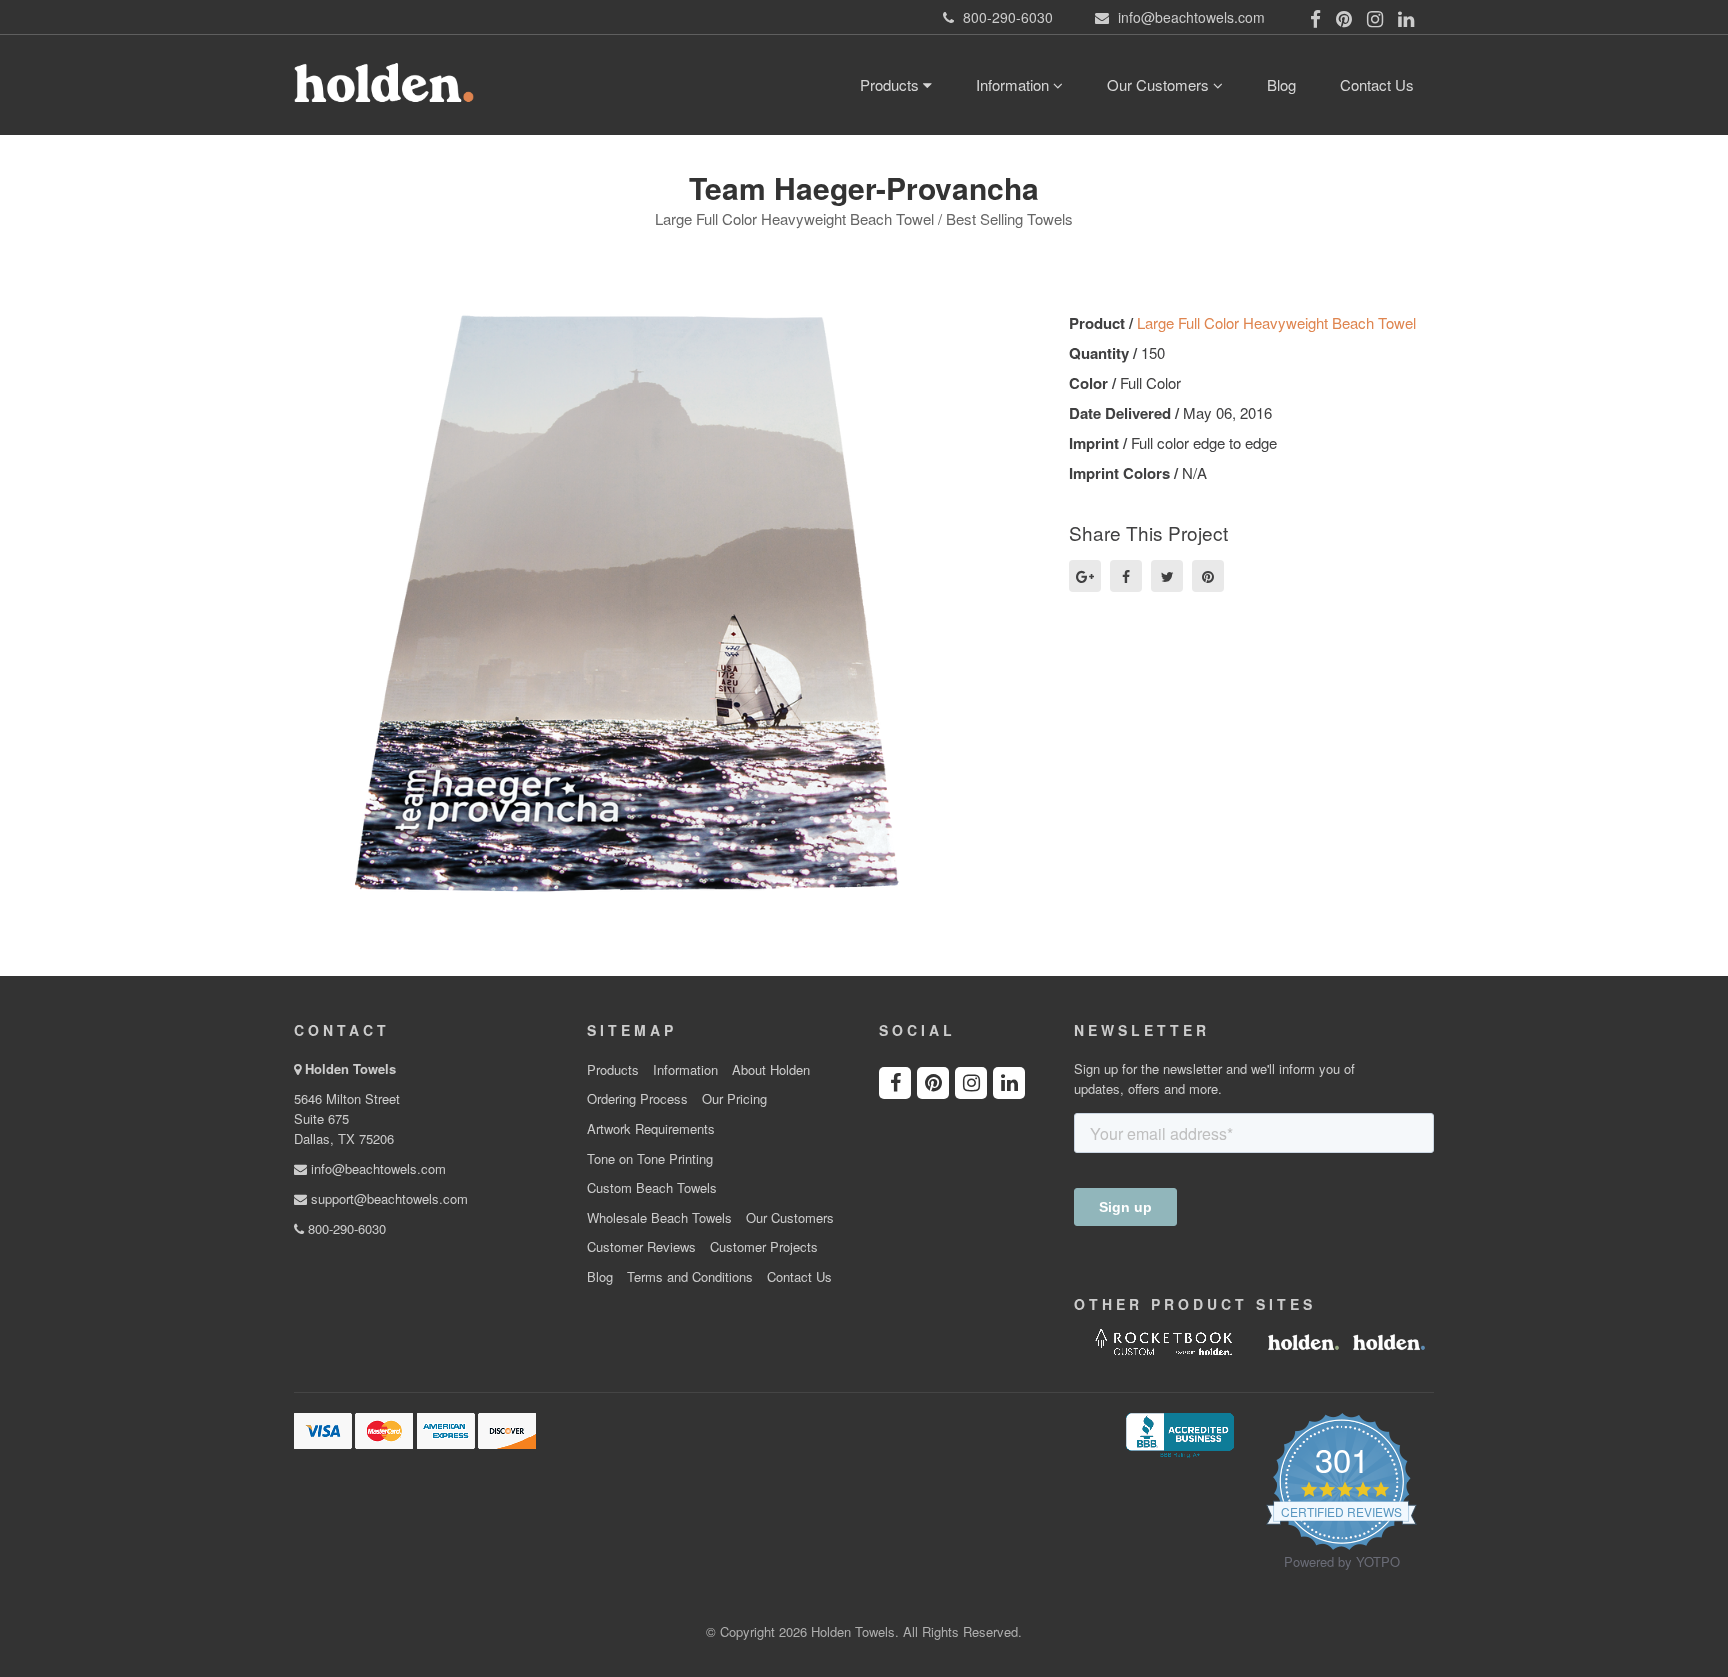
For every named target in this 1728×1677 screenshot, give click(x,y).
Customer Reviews (641, 1247)
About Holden (771, 1070)
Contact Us (1377, 84)
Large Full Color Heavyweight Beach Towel (1276, 322)
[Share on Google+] (1085, 576)
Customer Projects (764, 1247)
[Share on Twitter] (1167, 576)
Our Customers (1160, 84)
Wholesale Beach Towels (659, 1218)
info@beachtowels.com (376, 1168)
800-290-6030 (345, 1228)
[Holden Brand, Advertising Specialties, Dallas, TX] (1180, 1433)
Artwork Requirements (651, 1129)
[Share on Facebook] (1126, 576)
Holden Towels (350, 1068)
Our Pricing (734, 1099)
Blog (1281, 84)
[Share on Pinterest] (1208, 576)
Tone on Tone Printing (650, 1159)
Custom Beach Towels (652, 1188)
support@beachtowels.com (387, 1198)
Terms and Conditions (690, 1277)
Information (1014, 84)
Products (891, 84)
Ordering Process (637, 1099)
